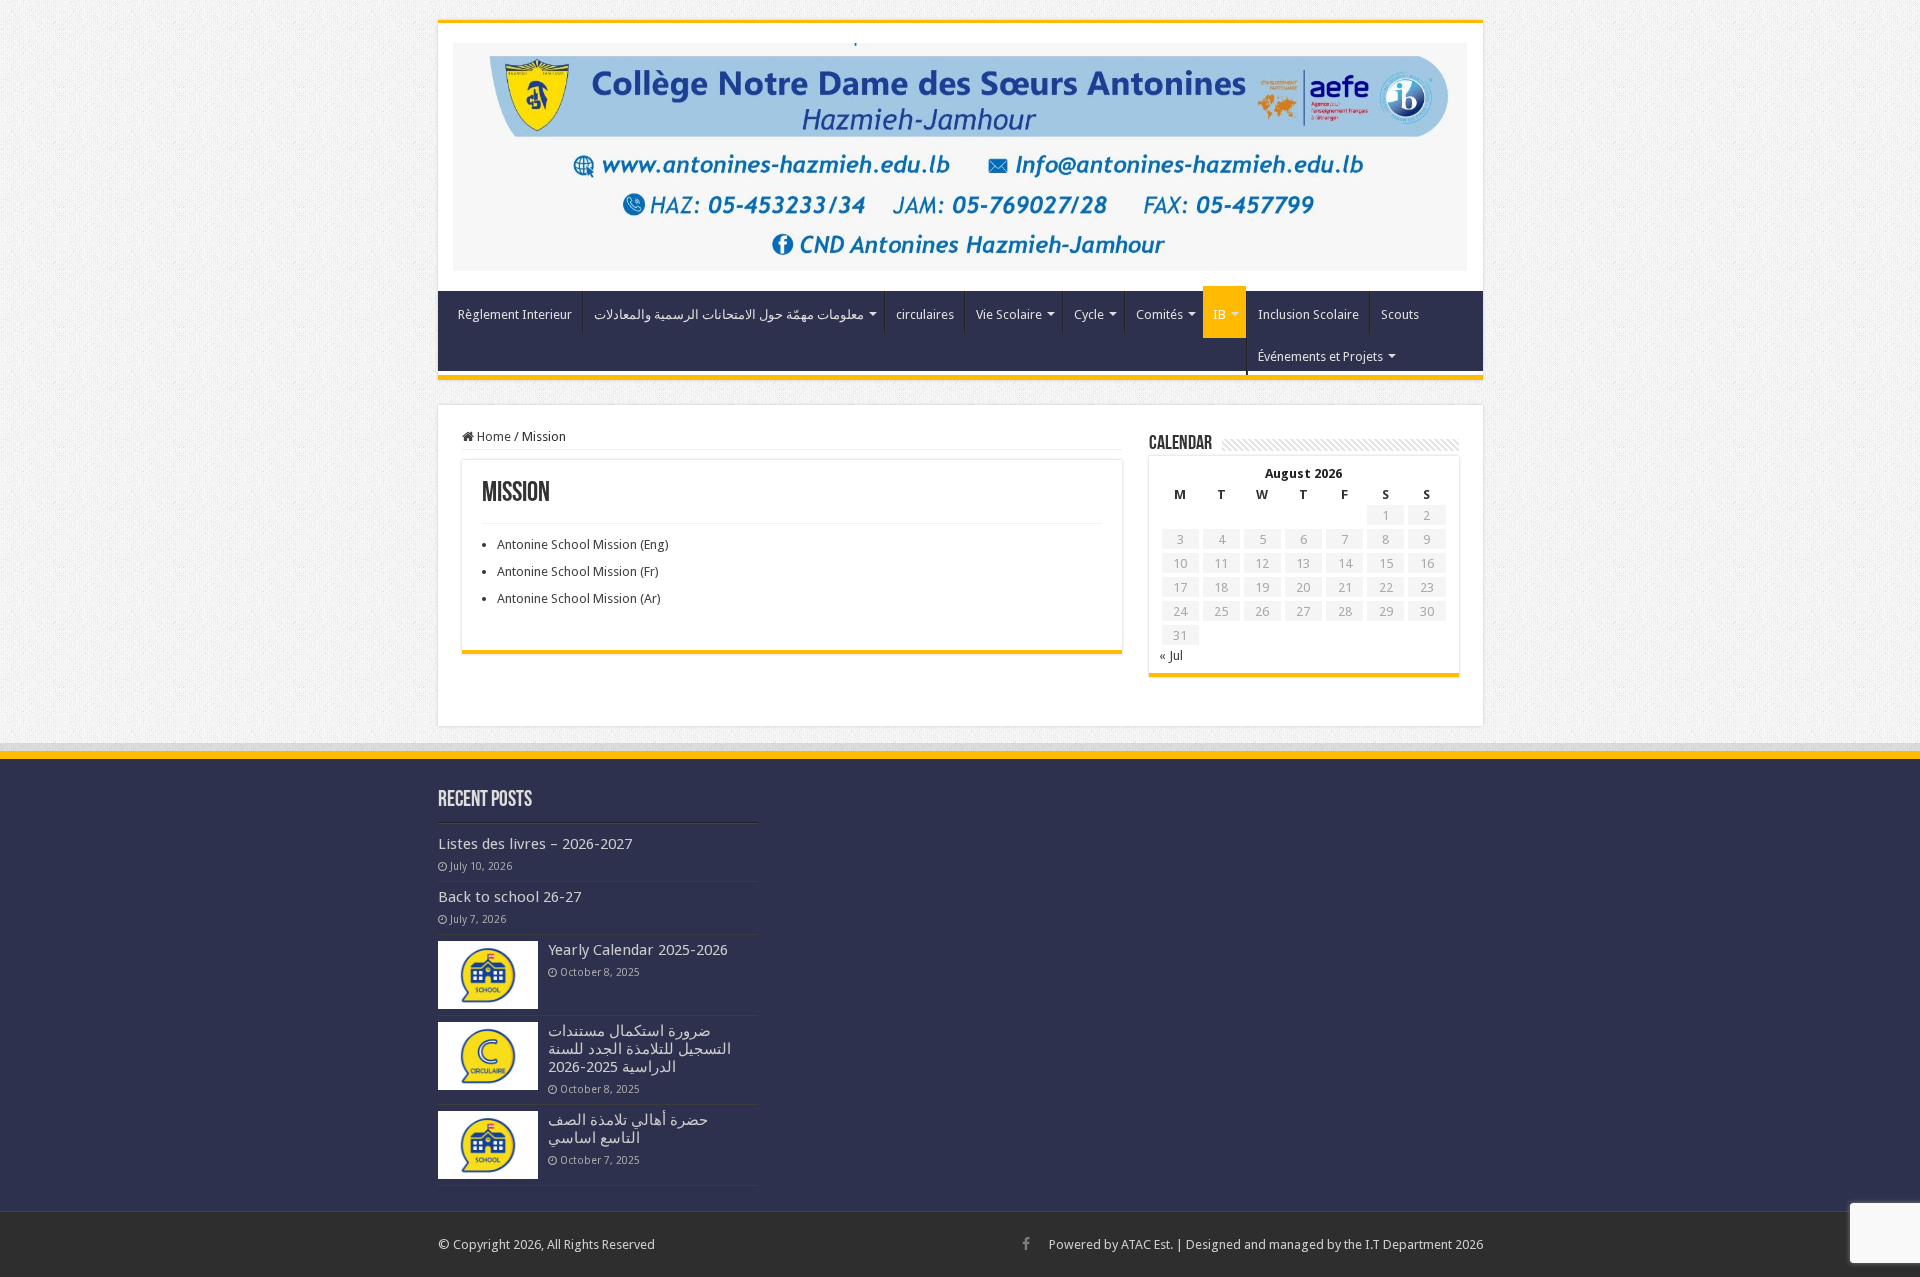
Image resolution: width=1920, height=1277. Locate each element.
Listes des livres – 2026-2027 (535, 844)
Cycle (1089, 314)
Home (492, 436)
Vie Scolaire (1009, 314)
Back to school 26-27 (509, 897)
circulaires (925, 314)
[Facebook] (1026, 1244)
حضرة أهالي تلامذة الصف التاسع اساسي (628, 1129)
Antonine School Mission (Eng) (583, 544)
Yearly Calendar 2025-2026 (638, 950)
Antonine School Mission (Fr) (578, 571)
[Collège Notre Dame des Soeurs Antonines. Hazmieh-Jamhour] (960, 153)
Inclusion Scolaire (1308, 314)
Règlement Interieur (515, 314)
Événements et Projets (1320, 356)
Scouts (1400, 314)
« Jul (1171, 655)
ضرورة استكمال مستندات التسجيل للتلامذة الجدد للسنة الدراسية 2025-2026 (639, 1049)
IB (1219, 314)
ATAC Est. (1147, 1244)
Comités (1159, 314)
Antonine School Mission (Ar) (579, 598)
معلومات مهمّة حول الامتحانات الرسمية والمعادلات (729, 314)
